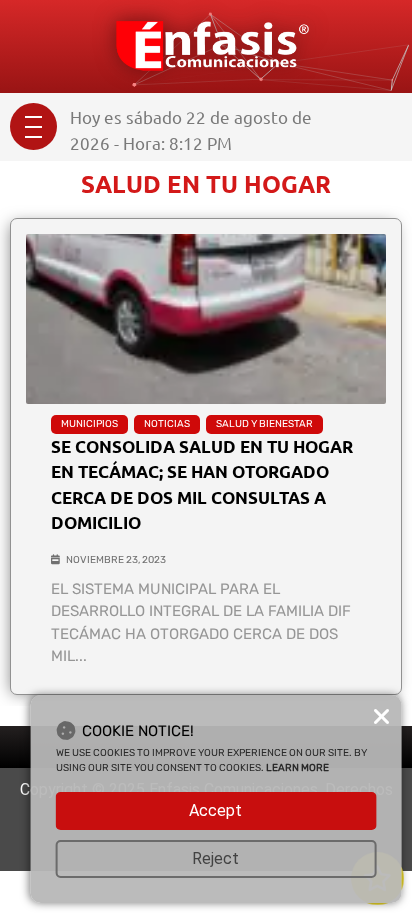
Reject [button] (215, 858)
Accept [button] (215, 810)
